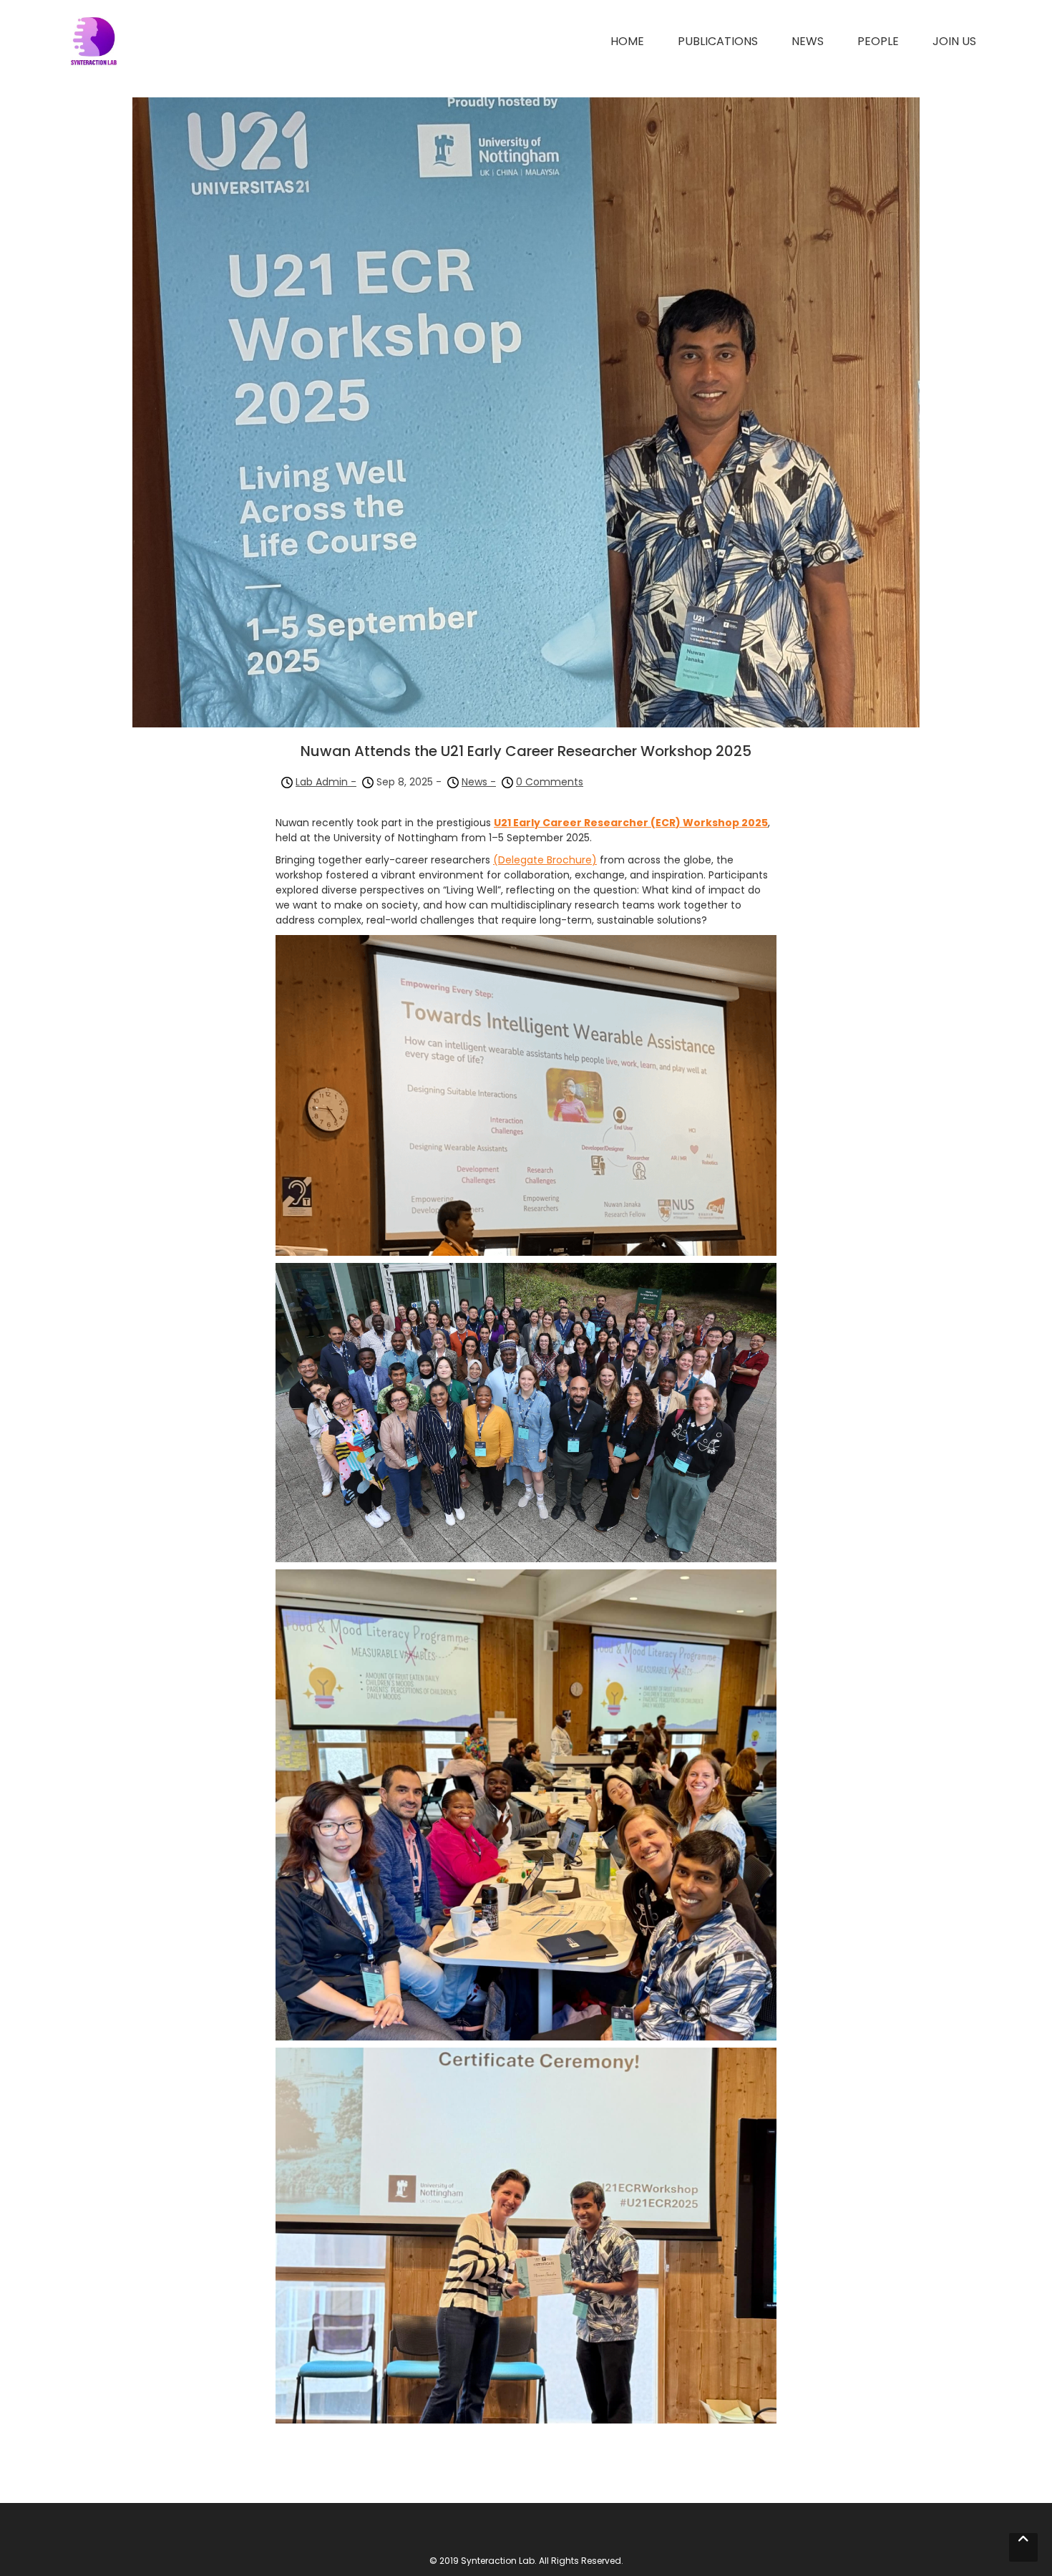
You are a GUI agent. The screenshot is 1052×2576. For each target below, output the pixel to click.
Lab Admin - (326, 782)
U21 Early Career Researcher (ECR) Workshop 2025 (631, 823)
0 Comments (550, 782)
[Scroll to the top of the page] (1023, 2547)
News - (479, 782)
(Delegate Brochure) (545, 860)
